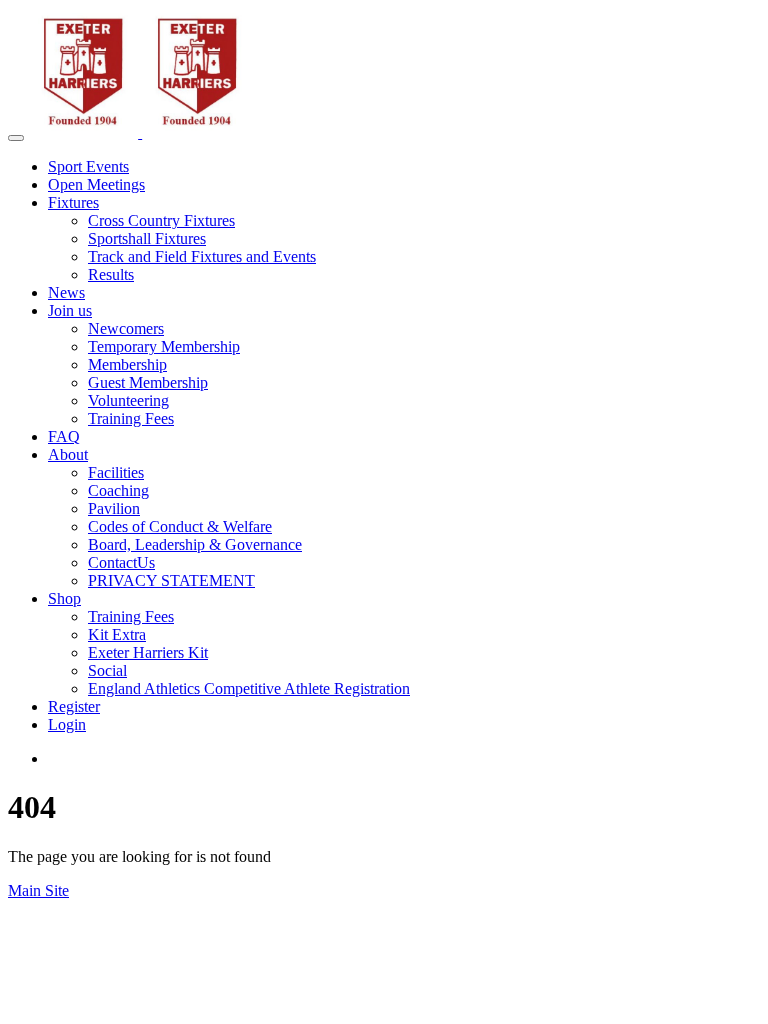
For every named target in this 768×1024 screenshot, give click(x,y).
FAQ (64, 436)
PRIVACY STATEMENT (171, 580)
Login (67, 724)
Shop (64, 598)
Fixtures (73, 202)
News (66, 292)
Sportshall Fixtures (147, 238)
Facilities (116, 472)
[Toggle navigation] (16, 138)
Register (74, 706)
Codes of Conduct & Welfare (180, 526)
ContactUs (121, 562)
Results (111, 274)
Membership (127, 364)
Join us (70, 310)
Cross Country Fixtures (161, 220)
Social (107, 670)
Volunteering (128, 400)
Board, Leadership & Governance (195, 544)
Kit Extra (117, 634)
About (68, 454)
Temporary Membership (164, 346)
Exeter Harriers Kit (148, 652)
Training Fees (131, 418)
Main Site (38, 890)
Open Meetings (96, 184)
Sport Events (88, 166)
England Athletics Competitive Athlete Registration (249, 688)
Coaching (118, 490)
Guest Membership (148, 382)
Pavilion (114, 508)
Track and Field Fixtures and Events (202, 256)
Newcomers (126, 328)
